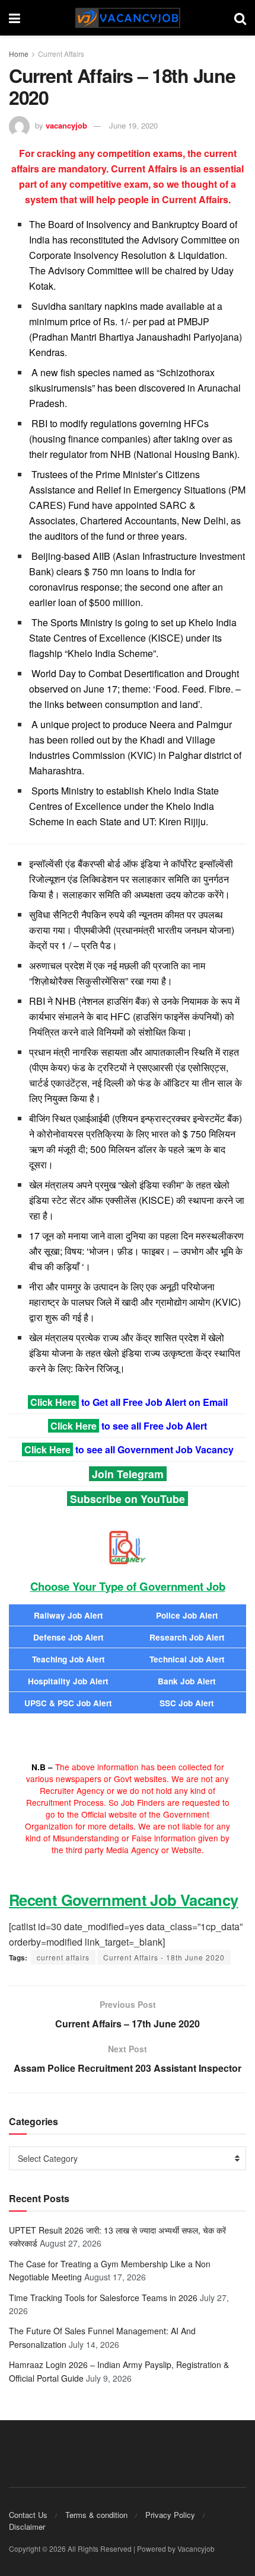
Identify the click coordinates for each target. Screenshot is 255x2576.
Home (19, 54)
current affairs (63, 1957)
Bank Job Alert (187, 1681)
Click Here (53, 1402)
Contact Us (28, 2515)
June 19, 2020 (133, 125)
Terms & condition (96, 2515)
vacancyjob (66, 125)
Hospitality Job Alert (68, 1681)
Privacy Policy (170, 2515)
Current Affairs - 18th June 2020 (164, 1957)
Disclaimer (27, 2527)
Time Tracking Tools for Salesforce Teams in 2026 (103, 2298)
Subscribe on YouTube (128, 1499)
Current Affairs (61, 54)
